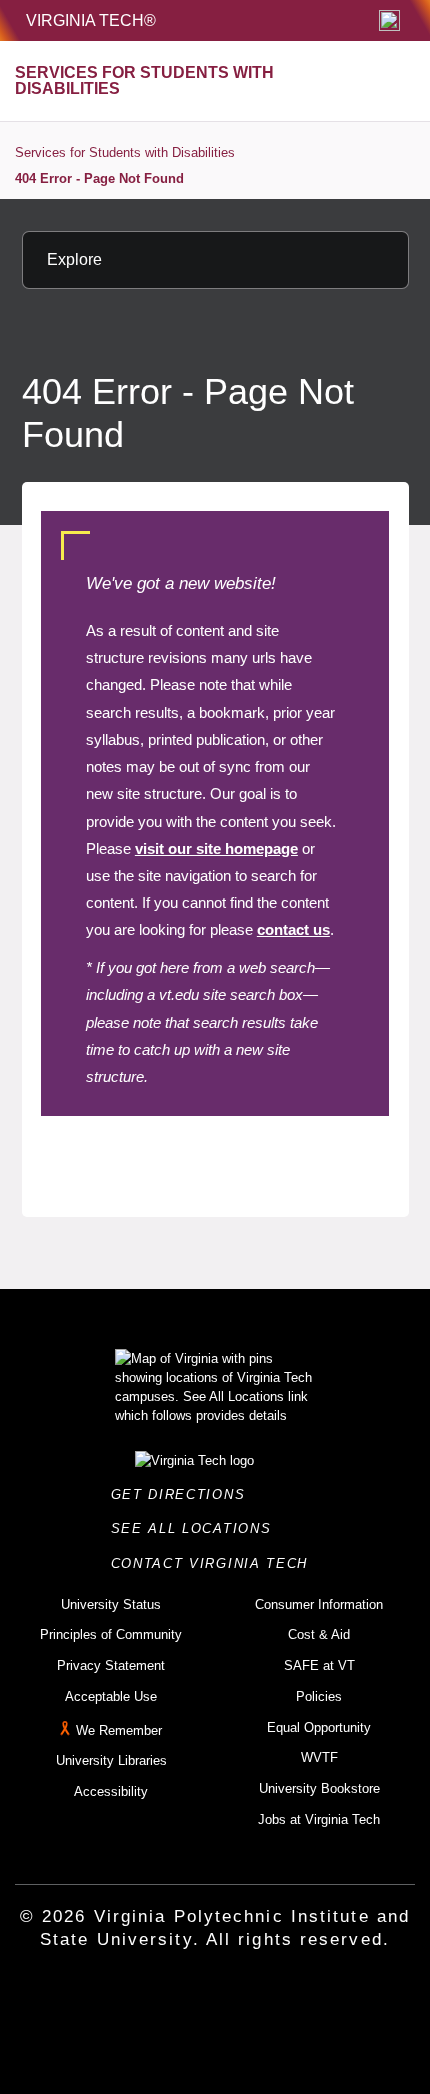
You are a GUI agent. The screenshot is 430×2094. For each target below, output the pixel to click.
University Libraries (111, 1760)
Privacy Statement (111, 1665)
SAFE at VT (319, 1665)
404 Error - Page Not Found (99, 178)
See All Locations (197, 1528)
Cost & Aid (319, 1634)
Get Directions (184, 1494)
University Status (111, 1604)
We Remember (119, 1730)
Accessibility (111, 1791)
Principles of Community (111, 1634)
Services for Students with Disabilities (125, 152)
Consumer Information (319, 1604)
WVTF (319, 1757)
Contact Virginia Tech (215, 1563)
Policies (319, 1696)
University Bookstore (319, 1788)
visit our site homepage (216, 848)
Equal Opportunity (319, 1727)
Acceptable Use (111, 1696)
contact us (293, 929)
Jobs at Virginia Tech (319, 1819)
